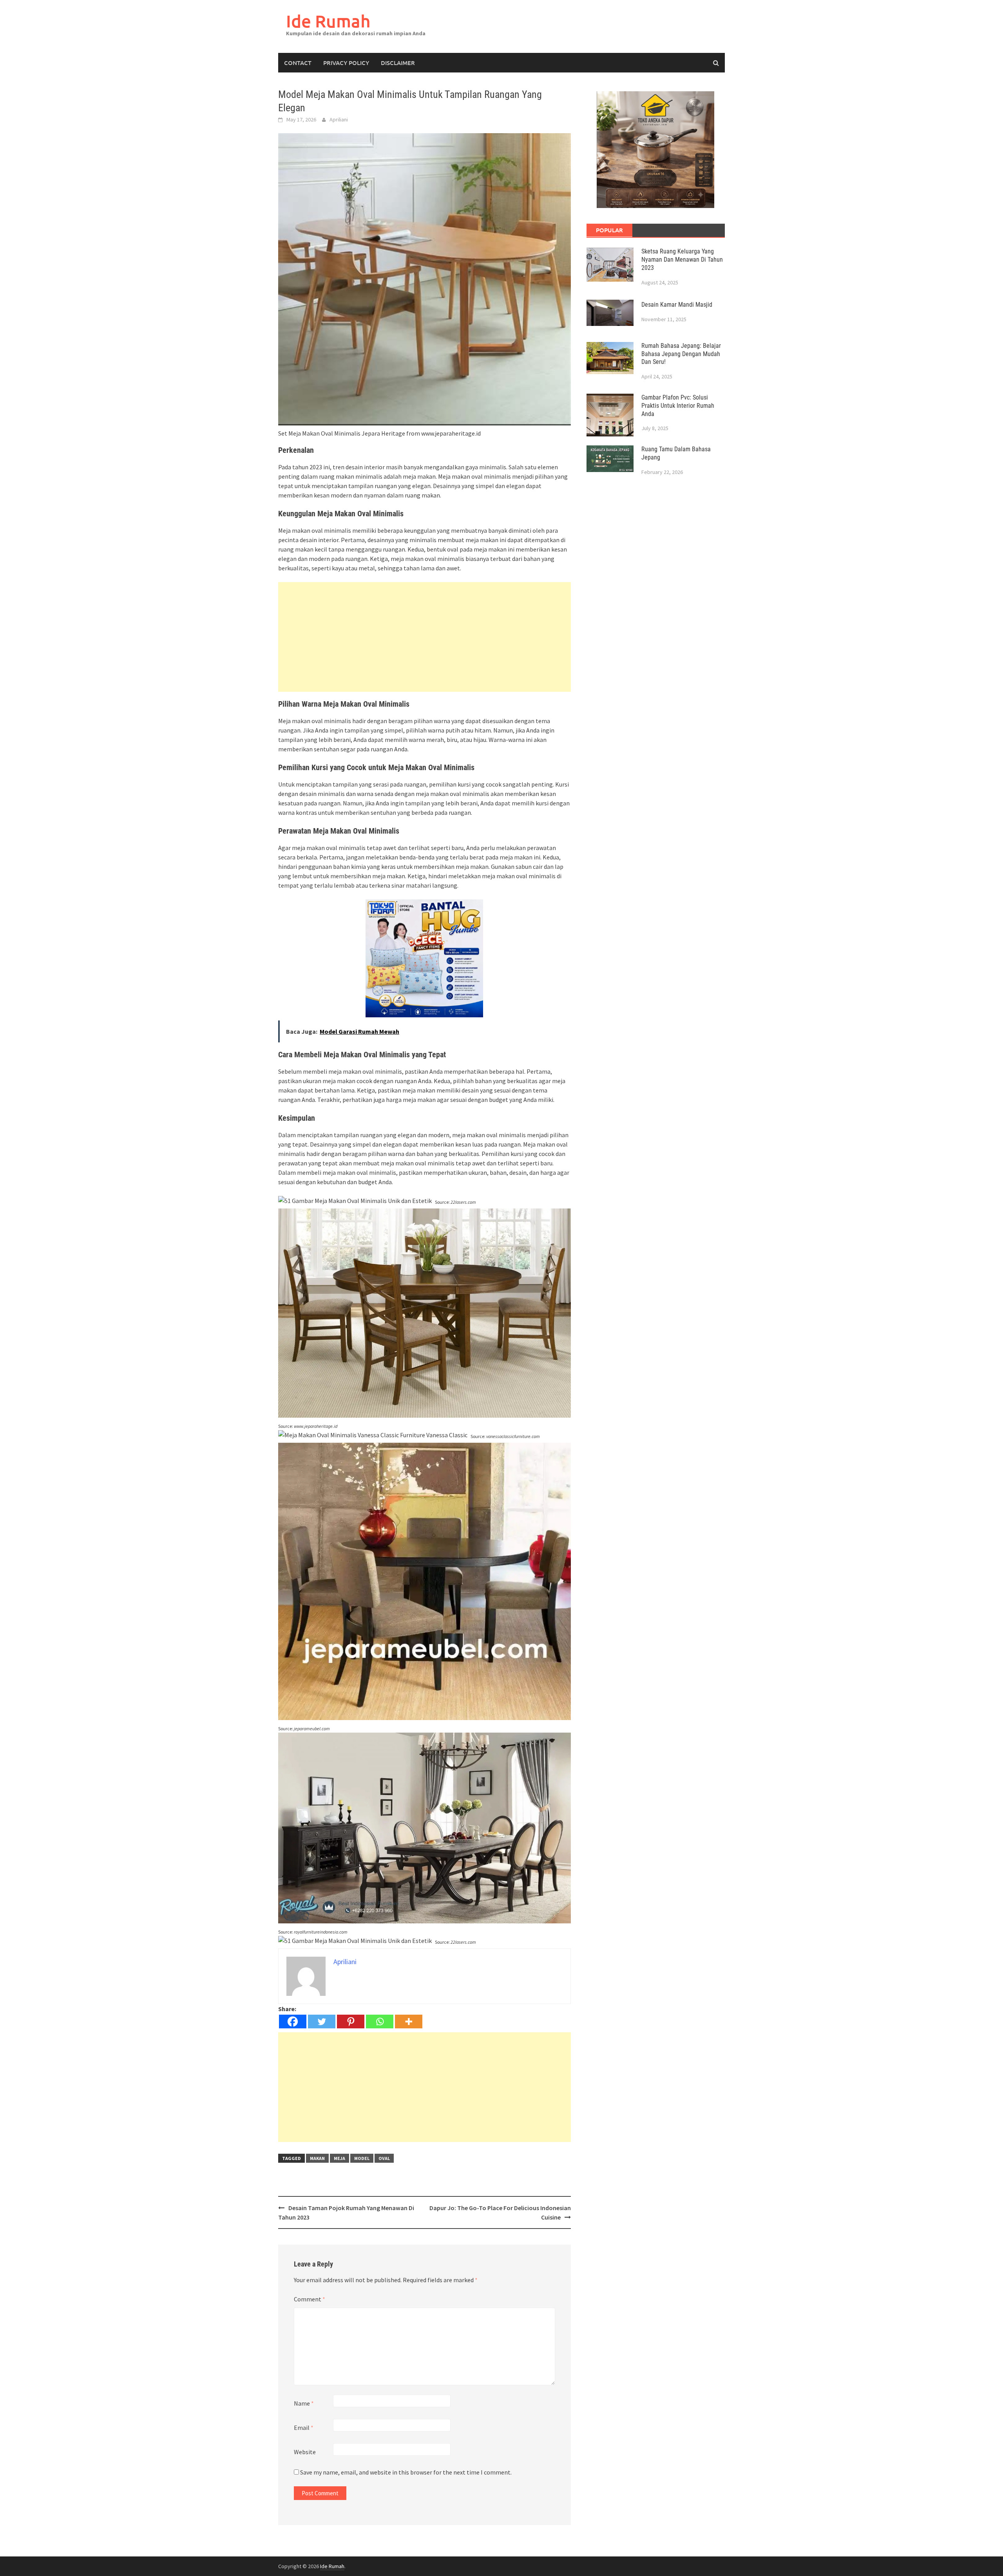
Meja (339, 2158)
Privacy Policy (346, 63)
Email (304, 2428)
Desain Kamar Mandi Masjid (677, 305)
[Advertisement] (425, 637)
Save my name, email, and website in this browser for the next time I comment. (406, 2472)
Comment (310, 2299)
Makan (317, 2158)
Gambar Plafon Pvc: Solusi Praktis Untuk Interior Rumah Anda (678, 406)
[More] (409, 2022)
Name (304, 2403)
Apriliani (339, 119)
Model (362, 2158)
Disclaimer (398, 63)
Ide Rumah (328, 21)
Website (305, 2452)
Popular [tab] (609, 230)
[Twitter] (322, 2022)
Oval (384, 2158)
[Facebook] (293, 2022)
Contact (298, 63)
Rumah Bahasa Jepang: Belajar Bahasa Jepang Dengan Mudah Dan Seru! (681, 354)
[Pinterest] (351, 2022)
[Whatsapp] (380, 2022)
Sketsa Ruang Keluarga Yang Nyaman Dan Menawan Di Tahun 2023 (682, 260)
